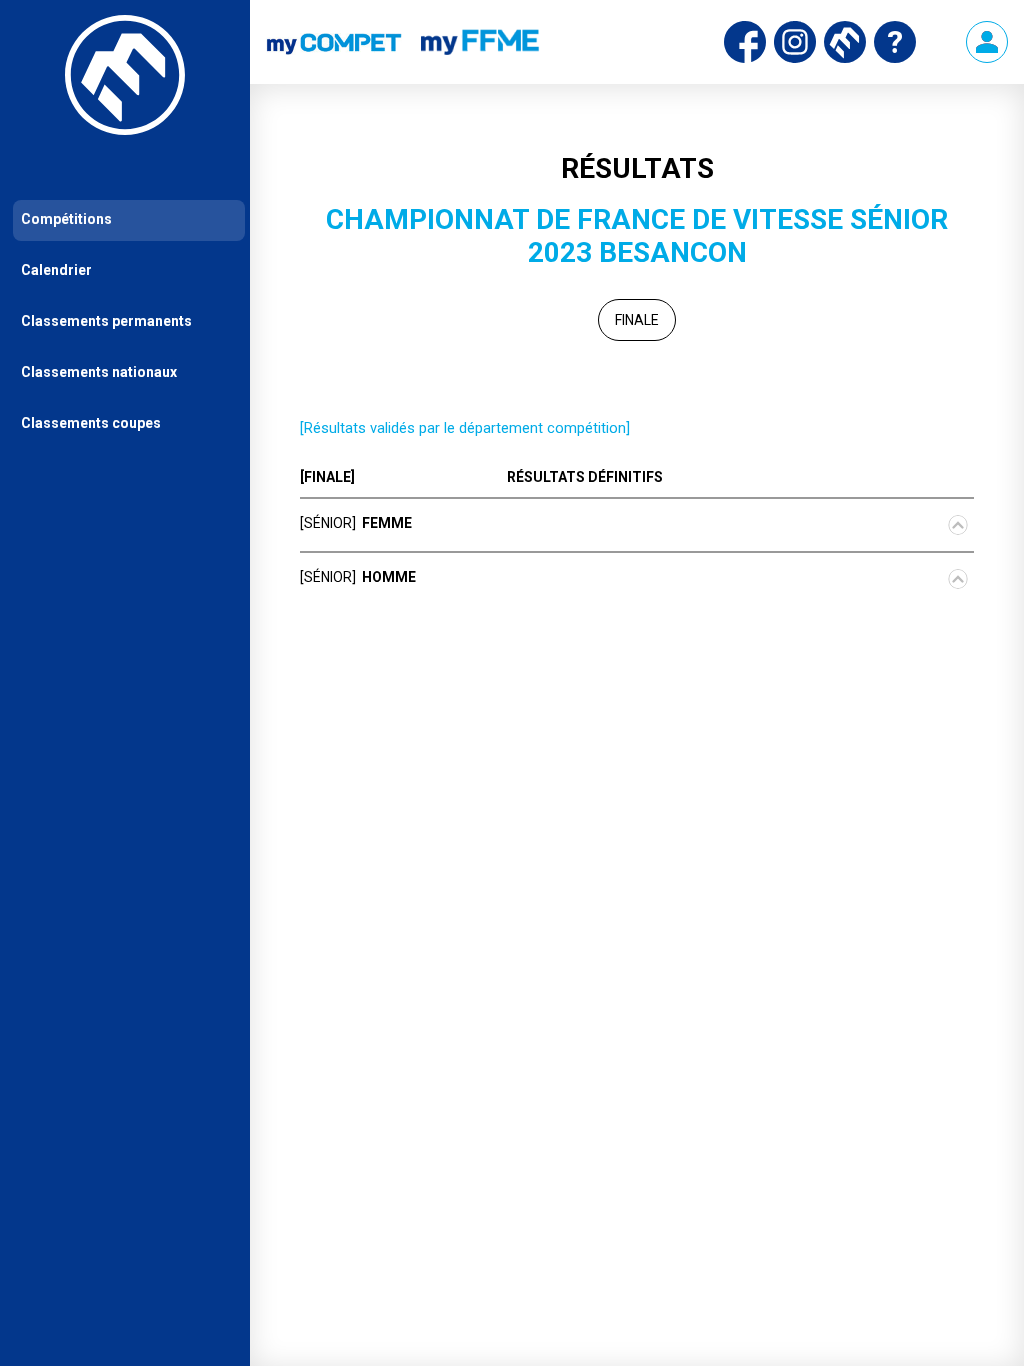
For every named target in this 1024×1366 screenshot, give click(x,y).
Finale (637, 320)
